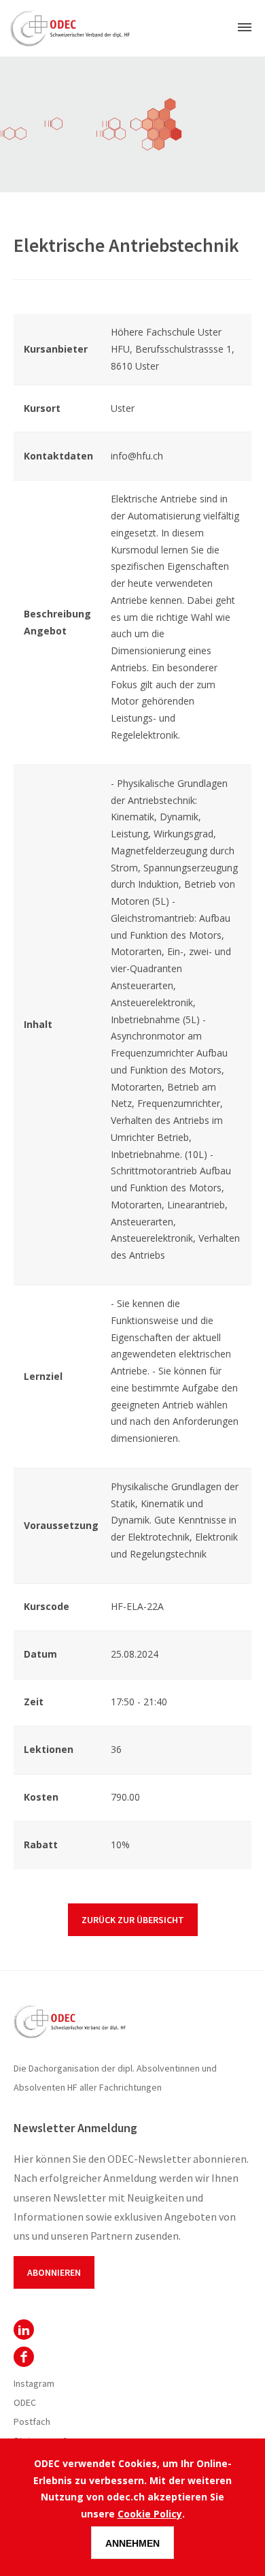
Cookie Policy (150, 2514)
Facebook (24, 2357)
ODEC (24, 2330)
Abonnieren (54, 2272)
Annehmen (132, 2543)
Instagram (34, 2383)
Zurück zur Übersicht (133, 1920)
